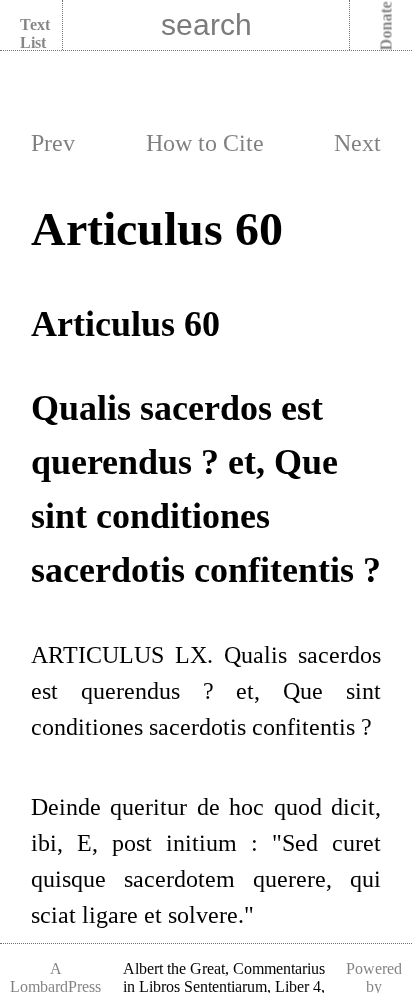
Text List (35, 33)
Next (357, 143)
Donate (386, 26)
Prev (53, 143)
